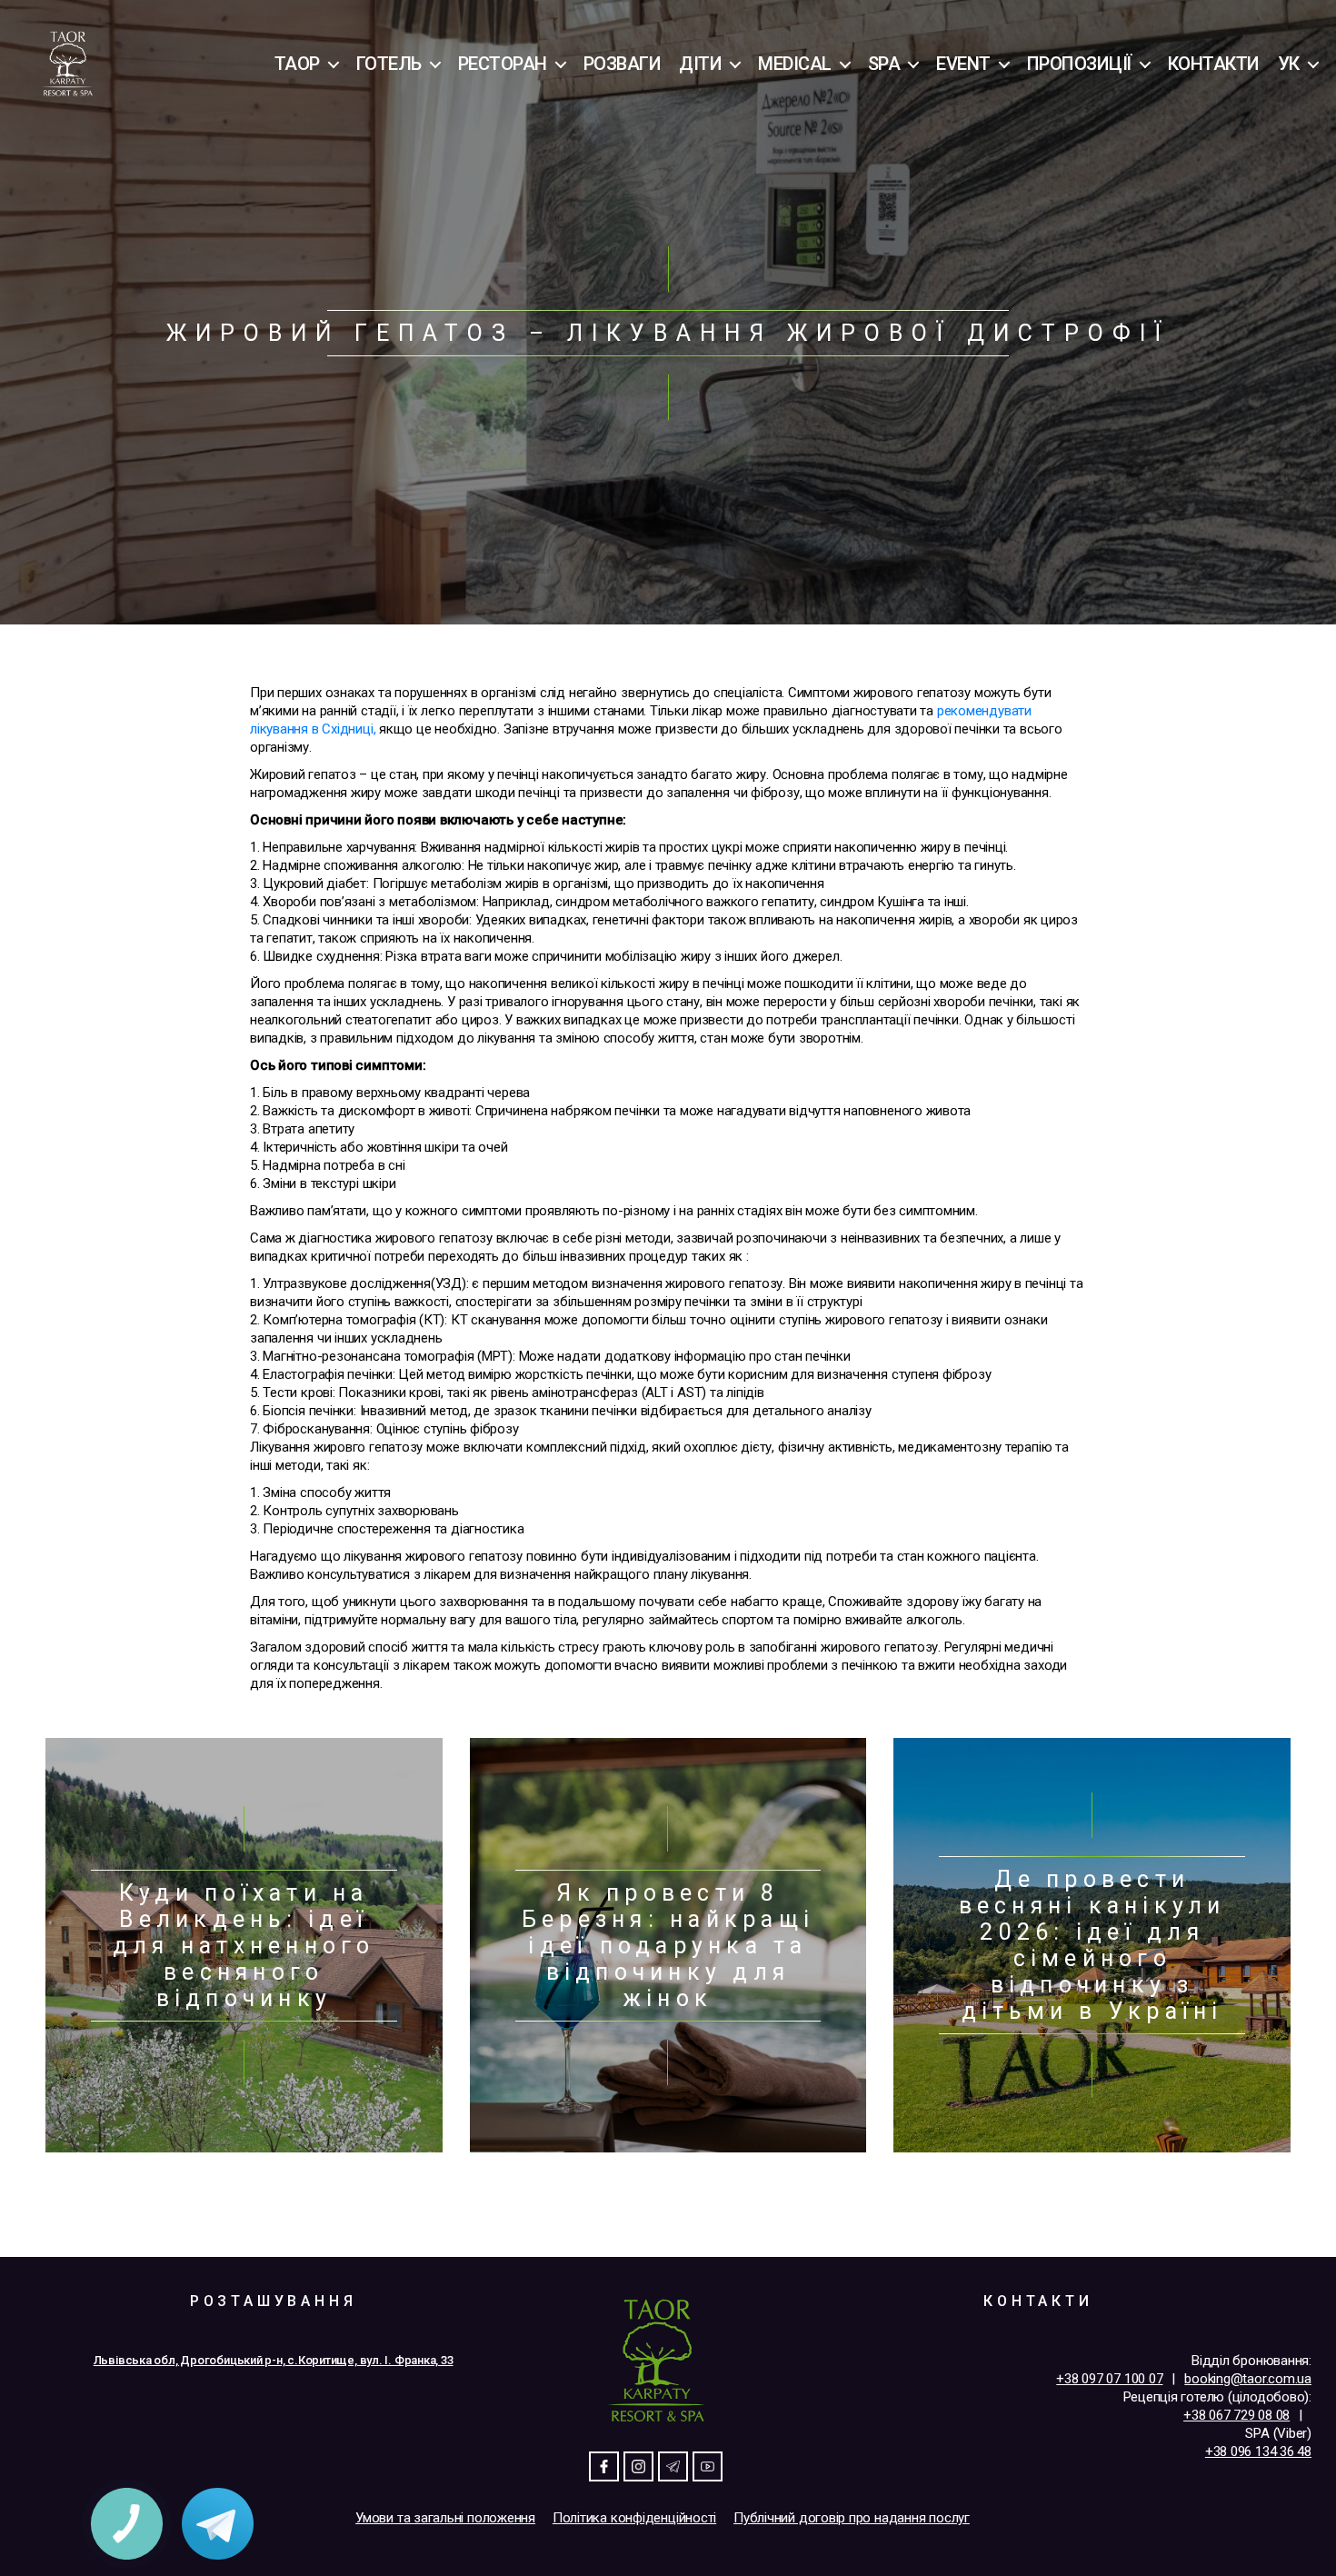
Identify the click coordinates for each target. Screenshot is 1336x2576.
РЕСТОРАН (503, 64)
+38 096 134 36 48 (1258, 2451)
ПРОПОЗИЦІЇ (1079, 64)
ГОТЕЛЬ (389, 64)
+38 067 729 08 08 (1236, 2415)
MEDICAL (795, 64)
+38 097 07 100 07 (1109, 2379)
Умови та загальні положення (445, 2518)
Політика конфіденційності (634, 2518)
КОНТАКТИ (1214, 64)
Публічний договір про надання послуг (852, 2518)
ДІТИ (700, 64)
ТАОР (297, 64)
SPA (884, 64)
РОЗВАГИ (623, 64)
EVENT (963, 64)
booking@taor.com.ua (1248, 2379)
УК (1289, 64)
